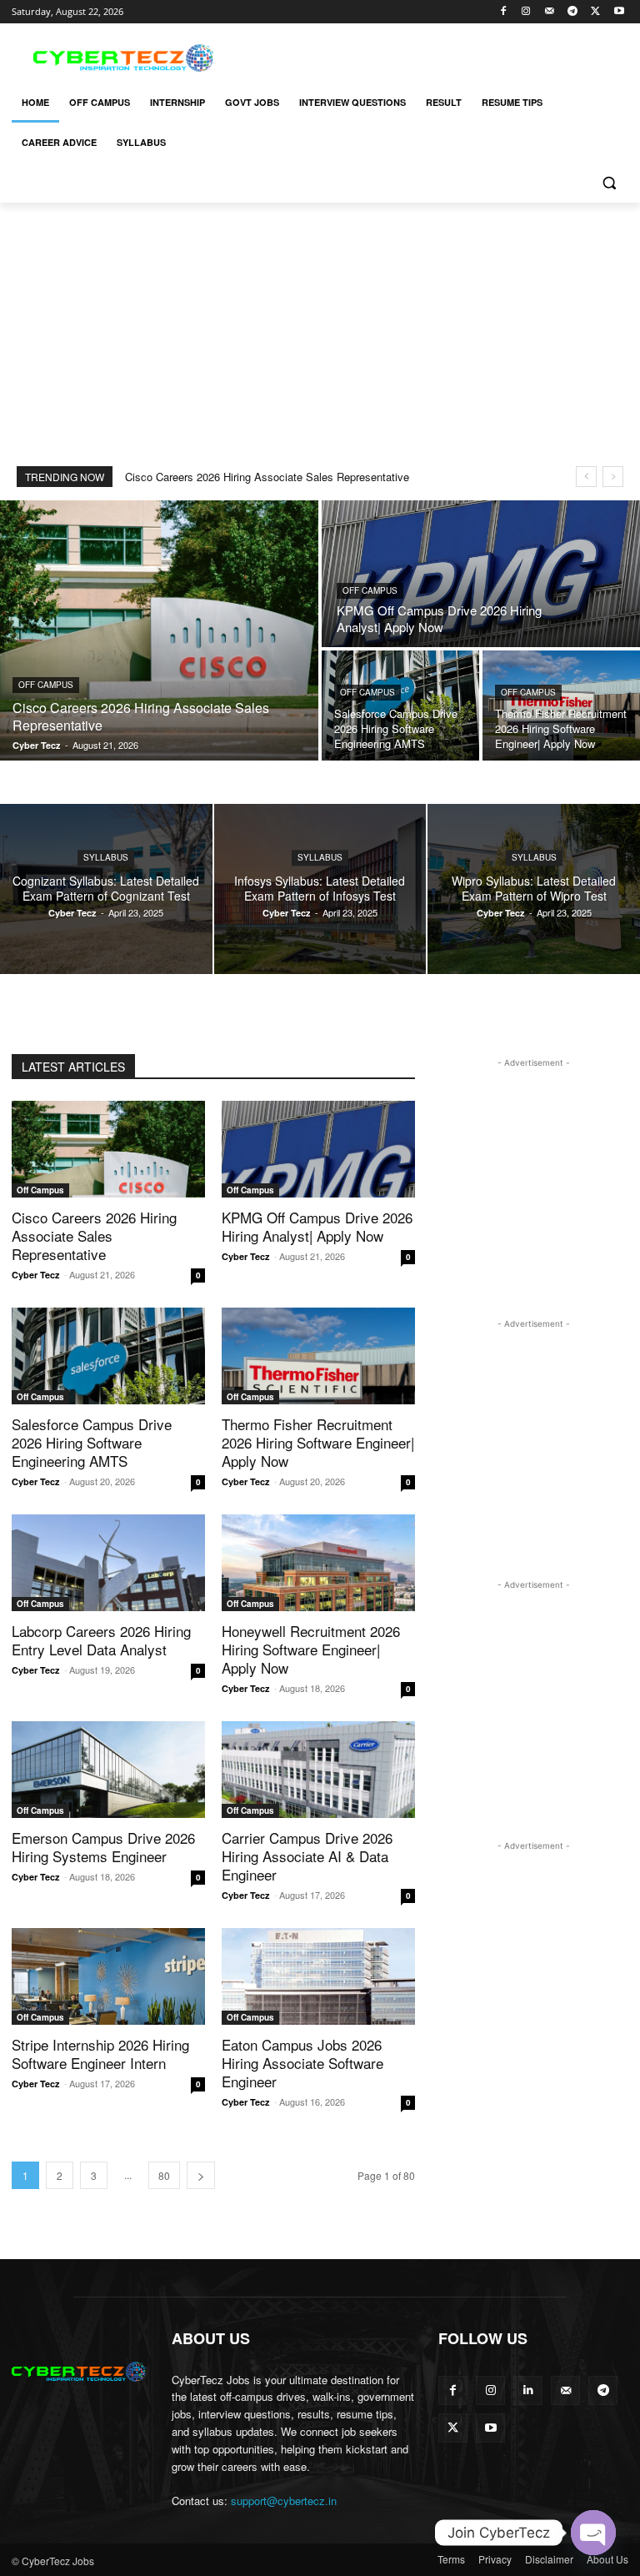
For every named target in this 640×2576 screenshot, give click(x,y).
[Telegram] (573, 12)
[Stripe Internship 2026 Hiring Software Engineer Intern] (108, 1976)
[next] (613, 477)
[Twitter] (595, 12)
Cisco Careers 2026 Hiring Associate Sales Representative (267, 477)
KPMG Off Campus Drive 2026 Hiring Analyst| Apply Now (317, 1226)
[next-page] (201, 2175)
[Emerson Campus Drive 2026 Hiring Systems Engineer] (108, 1770)
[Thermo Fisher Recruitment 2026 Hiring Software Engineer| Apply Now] (561, 706)
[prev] (586, 477)
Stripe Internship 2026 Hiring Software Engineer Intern (100, 2054)
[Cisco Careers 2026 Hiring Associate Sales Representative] (159, 630)
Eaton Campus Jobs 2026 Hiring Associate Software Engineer (302, 2063)
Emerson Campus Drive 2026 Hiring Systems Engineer (103, 1847)
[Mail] (550, 12)
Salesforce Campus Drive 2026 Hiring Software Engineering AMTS (92, 1442)
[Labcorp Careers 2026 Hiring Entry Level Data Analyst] (108, 1563)
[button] (609, 183)
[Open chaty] (593, 2533)
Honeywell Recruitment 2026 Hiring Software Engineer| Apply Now (311, 1649)
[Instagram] (526, 12)
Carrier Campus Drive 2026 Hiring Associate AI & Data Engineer (307, 1856)
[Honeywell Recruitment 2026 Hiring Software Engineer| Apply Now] (318, 1563)
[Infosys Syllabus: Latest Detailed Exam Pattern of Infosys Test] (320, 889)
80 (164, 2175)
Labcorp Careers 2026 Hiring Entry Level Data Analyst (101, 1640)
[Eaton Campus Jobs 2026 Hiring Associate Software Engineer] (318, 1976)
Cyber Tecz (36, 1275)
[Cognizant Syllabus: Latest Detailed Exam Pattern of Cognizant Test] (106, 889)
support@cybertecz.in (284, 2501)
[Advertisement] (433, 56)
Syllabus (106, 857)
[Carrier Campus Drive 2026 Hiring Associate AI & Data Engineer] (318, 1770)
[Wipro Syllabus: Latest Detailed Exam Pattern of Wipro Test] (534, 889)
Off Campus (46, 685)
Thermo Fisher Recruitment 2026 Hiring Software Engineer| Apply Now (318, 1442)
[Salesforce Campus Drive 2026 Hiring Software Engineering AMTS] (400, 706)
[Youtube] (619, 12)
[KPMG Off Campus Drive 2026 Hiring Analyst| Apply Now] (481, 574)
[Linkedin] (528, 2390)
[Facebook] (503, 12)
